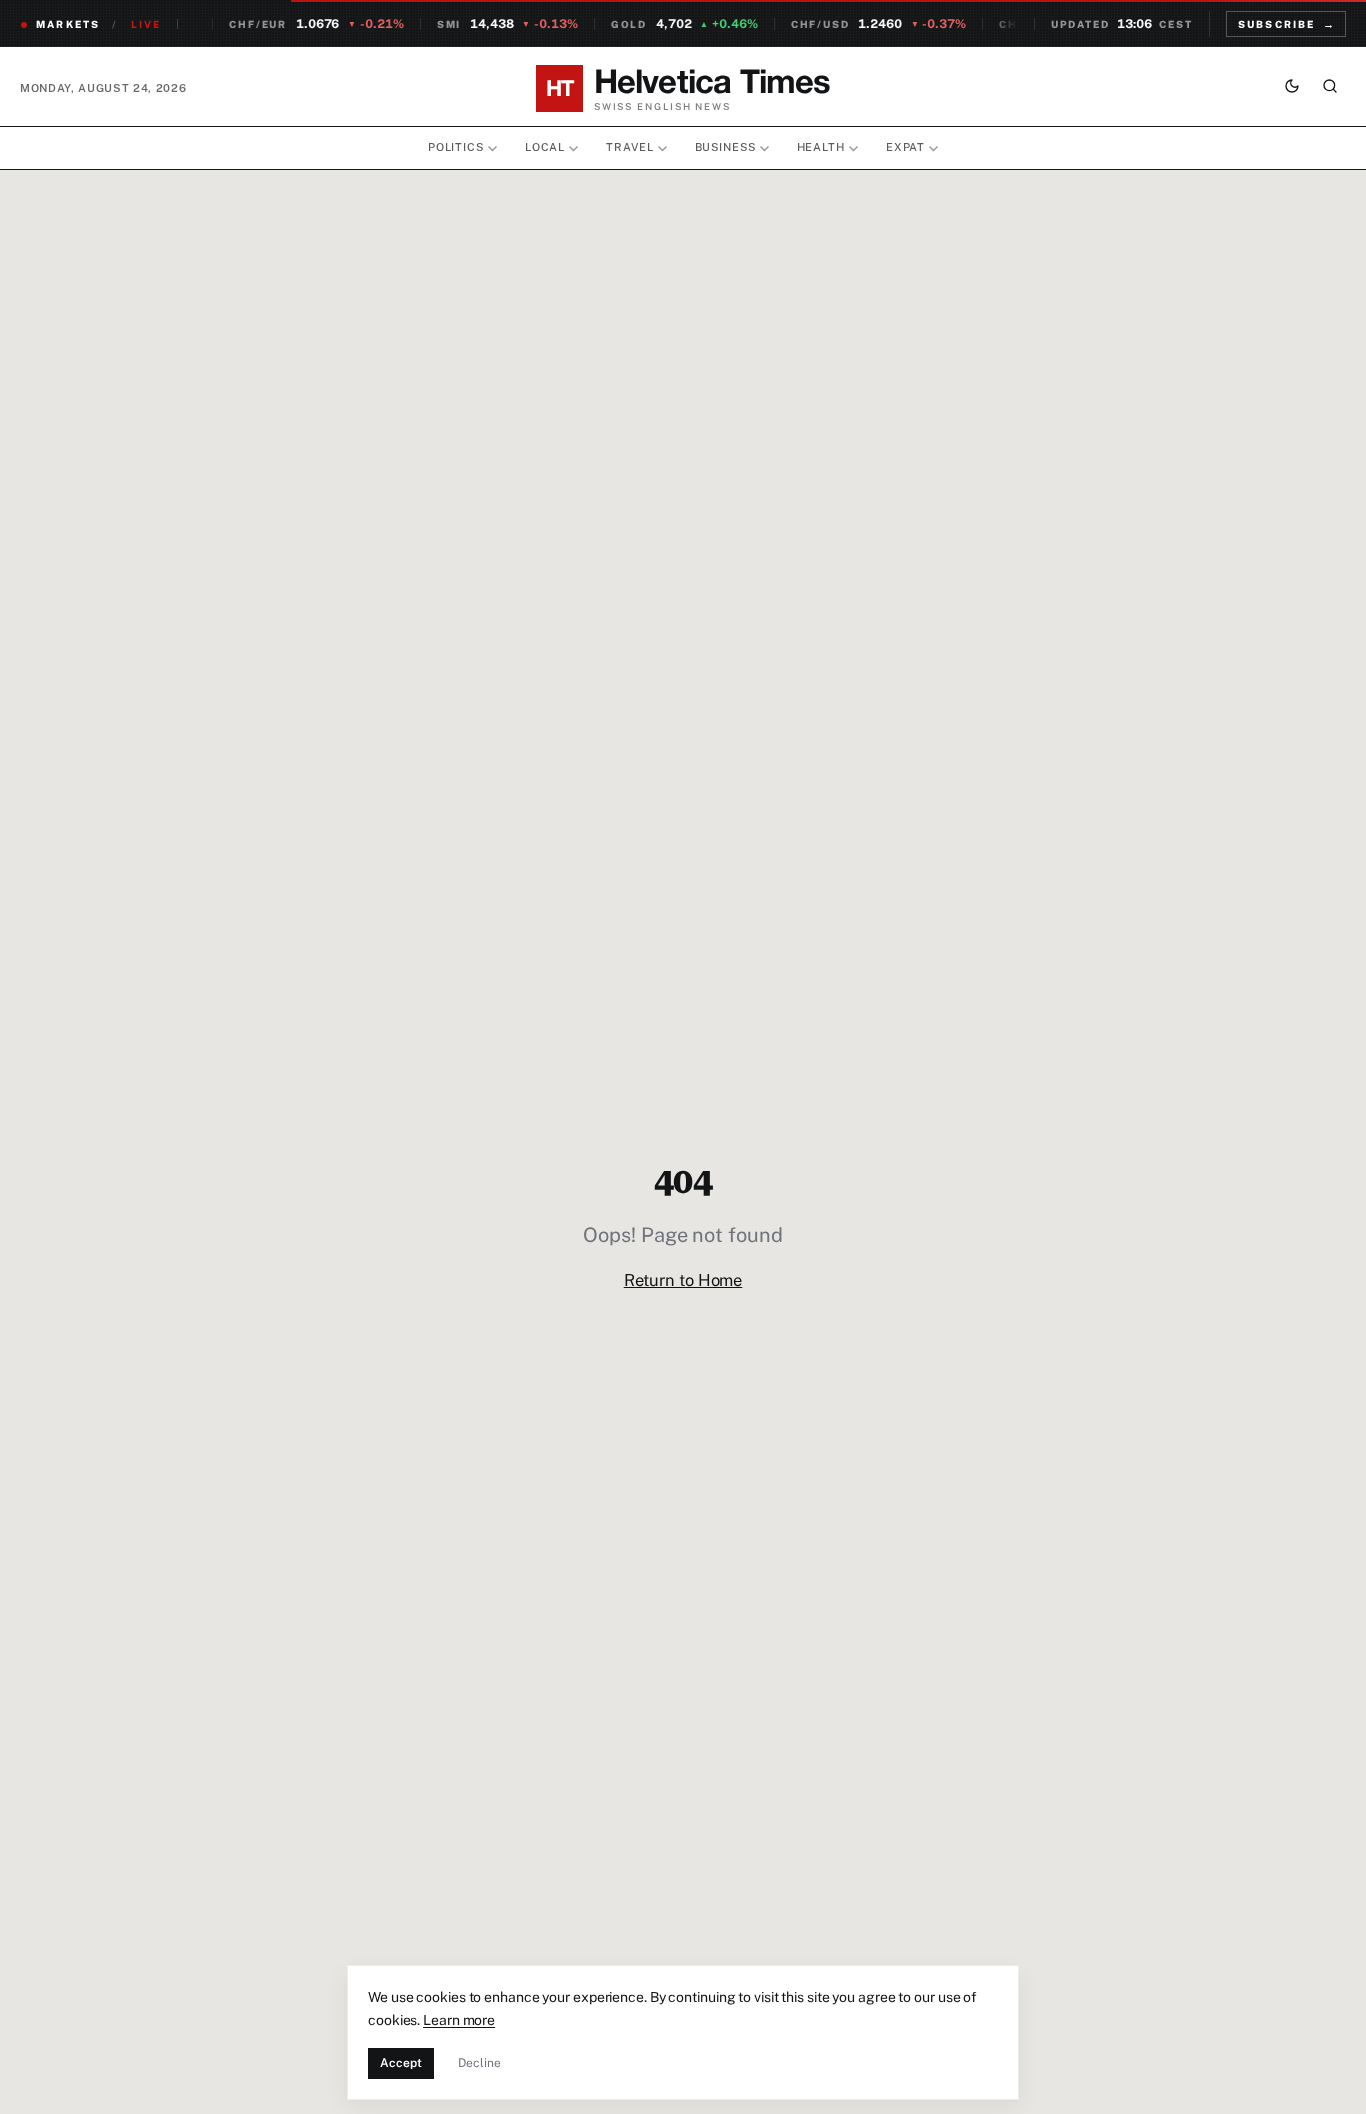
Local (545, 147)
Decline (479, 2063)
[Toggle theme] (1292, 88)
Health (821, 147)
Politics (456, 147)
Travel (629, 147)
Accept (401, 2063)
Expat (905, 147)
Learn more (459, 2020)
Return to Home (683, 1280)
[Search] (1330, 88)
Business (725, 147)
